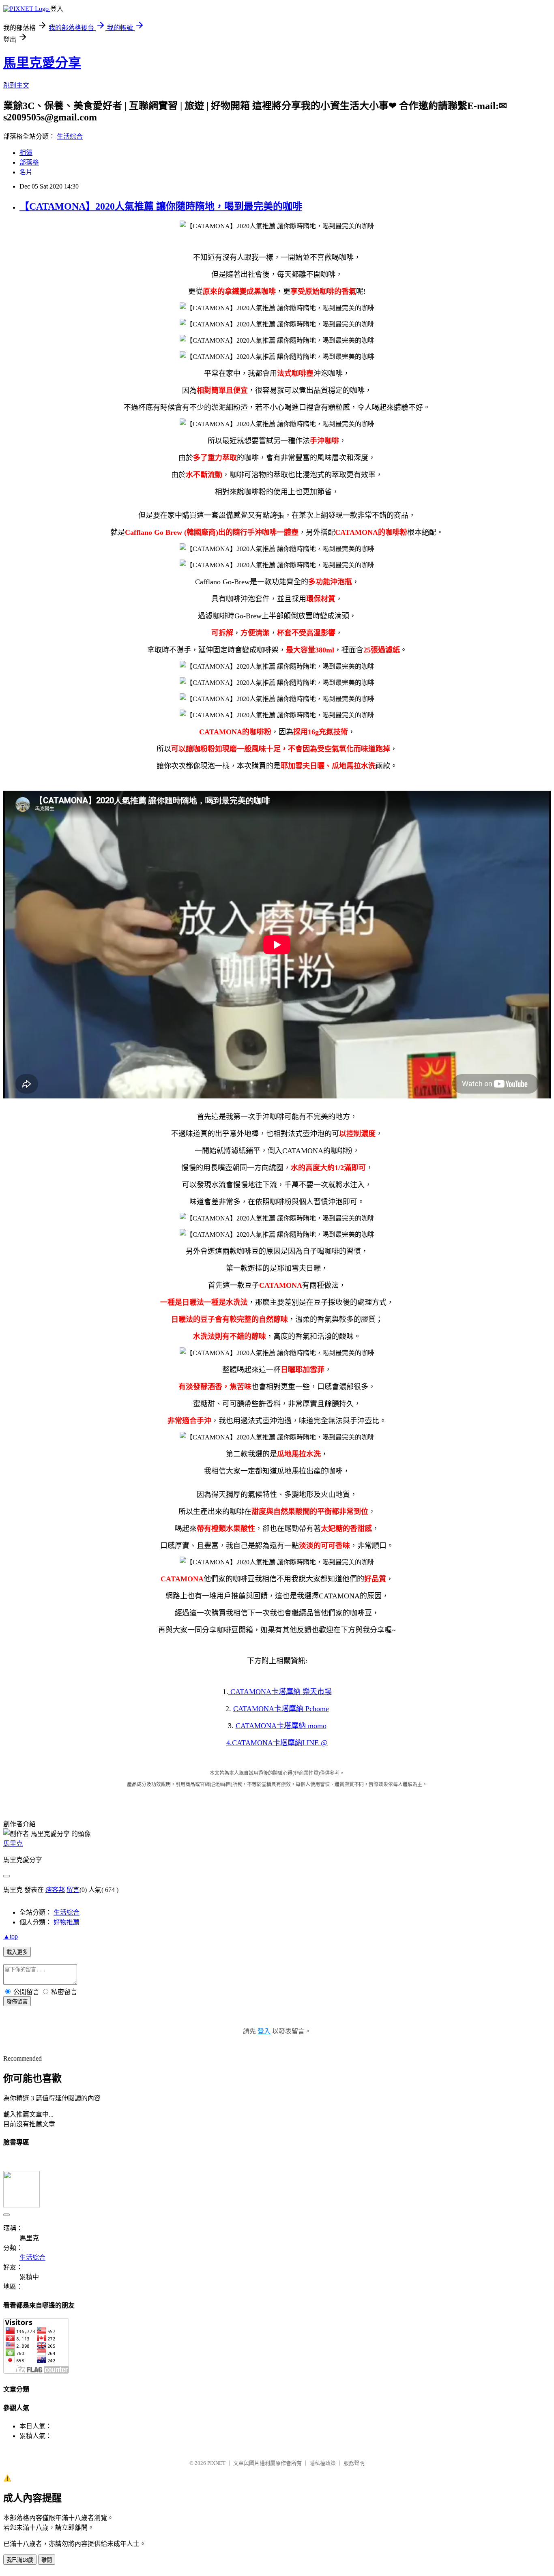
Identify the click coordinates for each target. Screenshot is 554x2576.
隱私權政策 (323, 2463)
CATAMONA (280, 1692)
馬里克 (13, 1844)
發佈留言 (17, 2002)
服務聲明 (354, 2463)
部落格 (29, 162)
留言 (73, 1890)
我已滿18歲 (20, 2560)
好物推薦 (67, 1922)
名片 (26, 172)
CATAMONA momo (281, 1726)
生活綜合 (70, 136)
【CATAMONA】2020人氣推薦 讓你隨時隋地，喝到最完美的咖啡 (161, 206)
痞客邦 (55, 1890)
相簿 (26, 153)
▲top (11, 1936)
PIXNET (216, 2463)
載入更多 (17, 1952)
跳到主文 (16, 85)
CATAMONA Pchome (281, 1709)
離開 (47, 2560)
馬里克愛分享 (42, 63)
